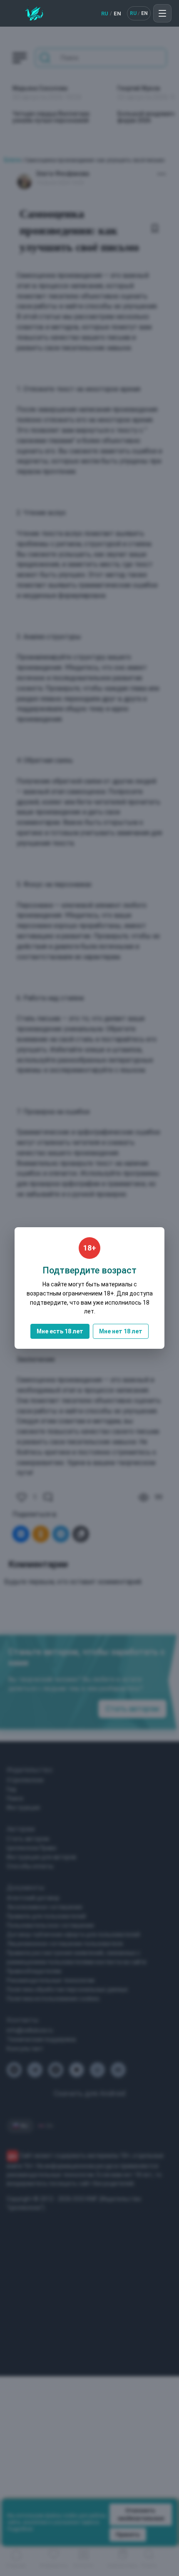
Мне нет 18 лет (121, 1331)
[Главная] (34, 13)
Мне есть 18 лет (60, 1331)
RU (105, 14)
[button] (162, 13)
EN (117, 14)
